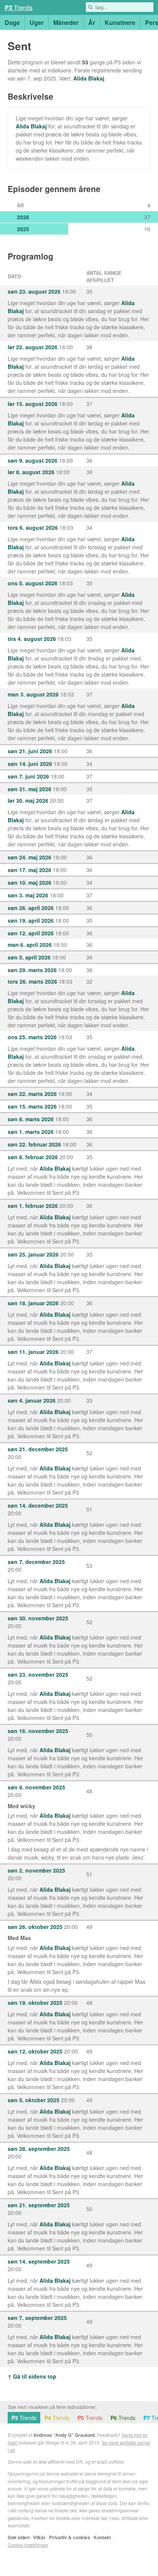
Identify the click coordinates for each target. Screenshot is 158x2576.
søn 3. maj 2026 (28, 895)
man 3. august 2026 (33, 694)
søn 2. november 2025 (36, 1870)
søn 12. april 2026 (31, 933)
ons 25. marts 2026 (32, 1037)
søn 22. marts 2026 (32, 1094)
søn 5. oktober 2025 (34, 2100)
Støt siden (19, 2537)
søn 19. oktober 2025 (35, 2003)
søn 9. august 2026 (33, 460)
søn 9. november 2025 (36, 1787)
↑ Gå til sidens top (32, 2376)
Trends (19, 7)
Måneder (66, 22)
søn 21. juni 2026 (30, 751)
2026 (23, 217)
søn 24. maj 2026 (30, 857)
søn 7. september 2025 (37, 2318)
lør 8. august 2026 (31, 472)
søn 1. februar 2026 (33, 1206)
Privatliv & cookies (70, 2537)
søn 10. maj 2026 (30, 882)
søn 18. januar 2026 (33, 1303)
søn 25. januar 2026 (33, 1254)
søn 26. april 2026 (31, 908)
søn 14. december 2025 (38, 1505)
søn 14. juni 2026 (30, 764)
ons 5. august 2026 (33, 583)
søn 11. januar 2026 (33, 1352)
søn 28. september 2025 (39, 2149)
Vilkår (39, 2537)
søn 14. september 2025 (39, 2261)
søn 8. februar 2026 (33, 1157)
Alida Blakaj (89, 78)
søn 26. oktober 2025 (35, 1927)
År (92, 22)
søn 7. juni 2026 (28, 776)
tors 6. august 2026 (33, 527)
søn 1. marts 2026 (31, 1132)
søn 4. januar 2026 (32, 1400)
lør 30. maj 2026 (28, 800)
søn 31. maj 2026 (30, 789)
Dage (12, 22)
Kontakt (102, 2537)
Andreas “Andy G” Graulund (64, 2435)
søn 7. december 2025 (36, 1562)
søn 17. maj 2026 (30, 870)
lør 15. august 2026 (33, 404)
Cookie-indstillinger (28, 2545)
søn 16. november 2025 (38, 1731)
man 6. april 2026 (30, 945)
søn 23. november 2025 (38, 1674)
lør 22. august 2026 (33, 347)
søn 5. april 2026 (29, 957)
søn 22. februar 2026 (34, 1144)
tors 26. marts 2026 (32, 981)
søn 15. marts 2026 (32, 1106)
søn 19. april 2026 (31, 920)
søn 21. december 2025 (38, 1449)
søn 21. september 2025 (39, 2205)
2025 (23, 229)
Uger (37, 22)
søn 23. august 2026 (34, 291)
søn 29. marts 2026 (32, 970)
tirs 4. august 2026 (32, 639)
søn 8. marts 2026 (31, 1119)
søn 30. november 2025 (38, 1618)
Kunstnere (120, 22)
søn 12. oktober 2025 (35, 2051)
